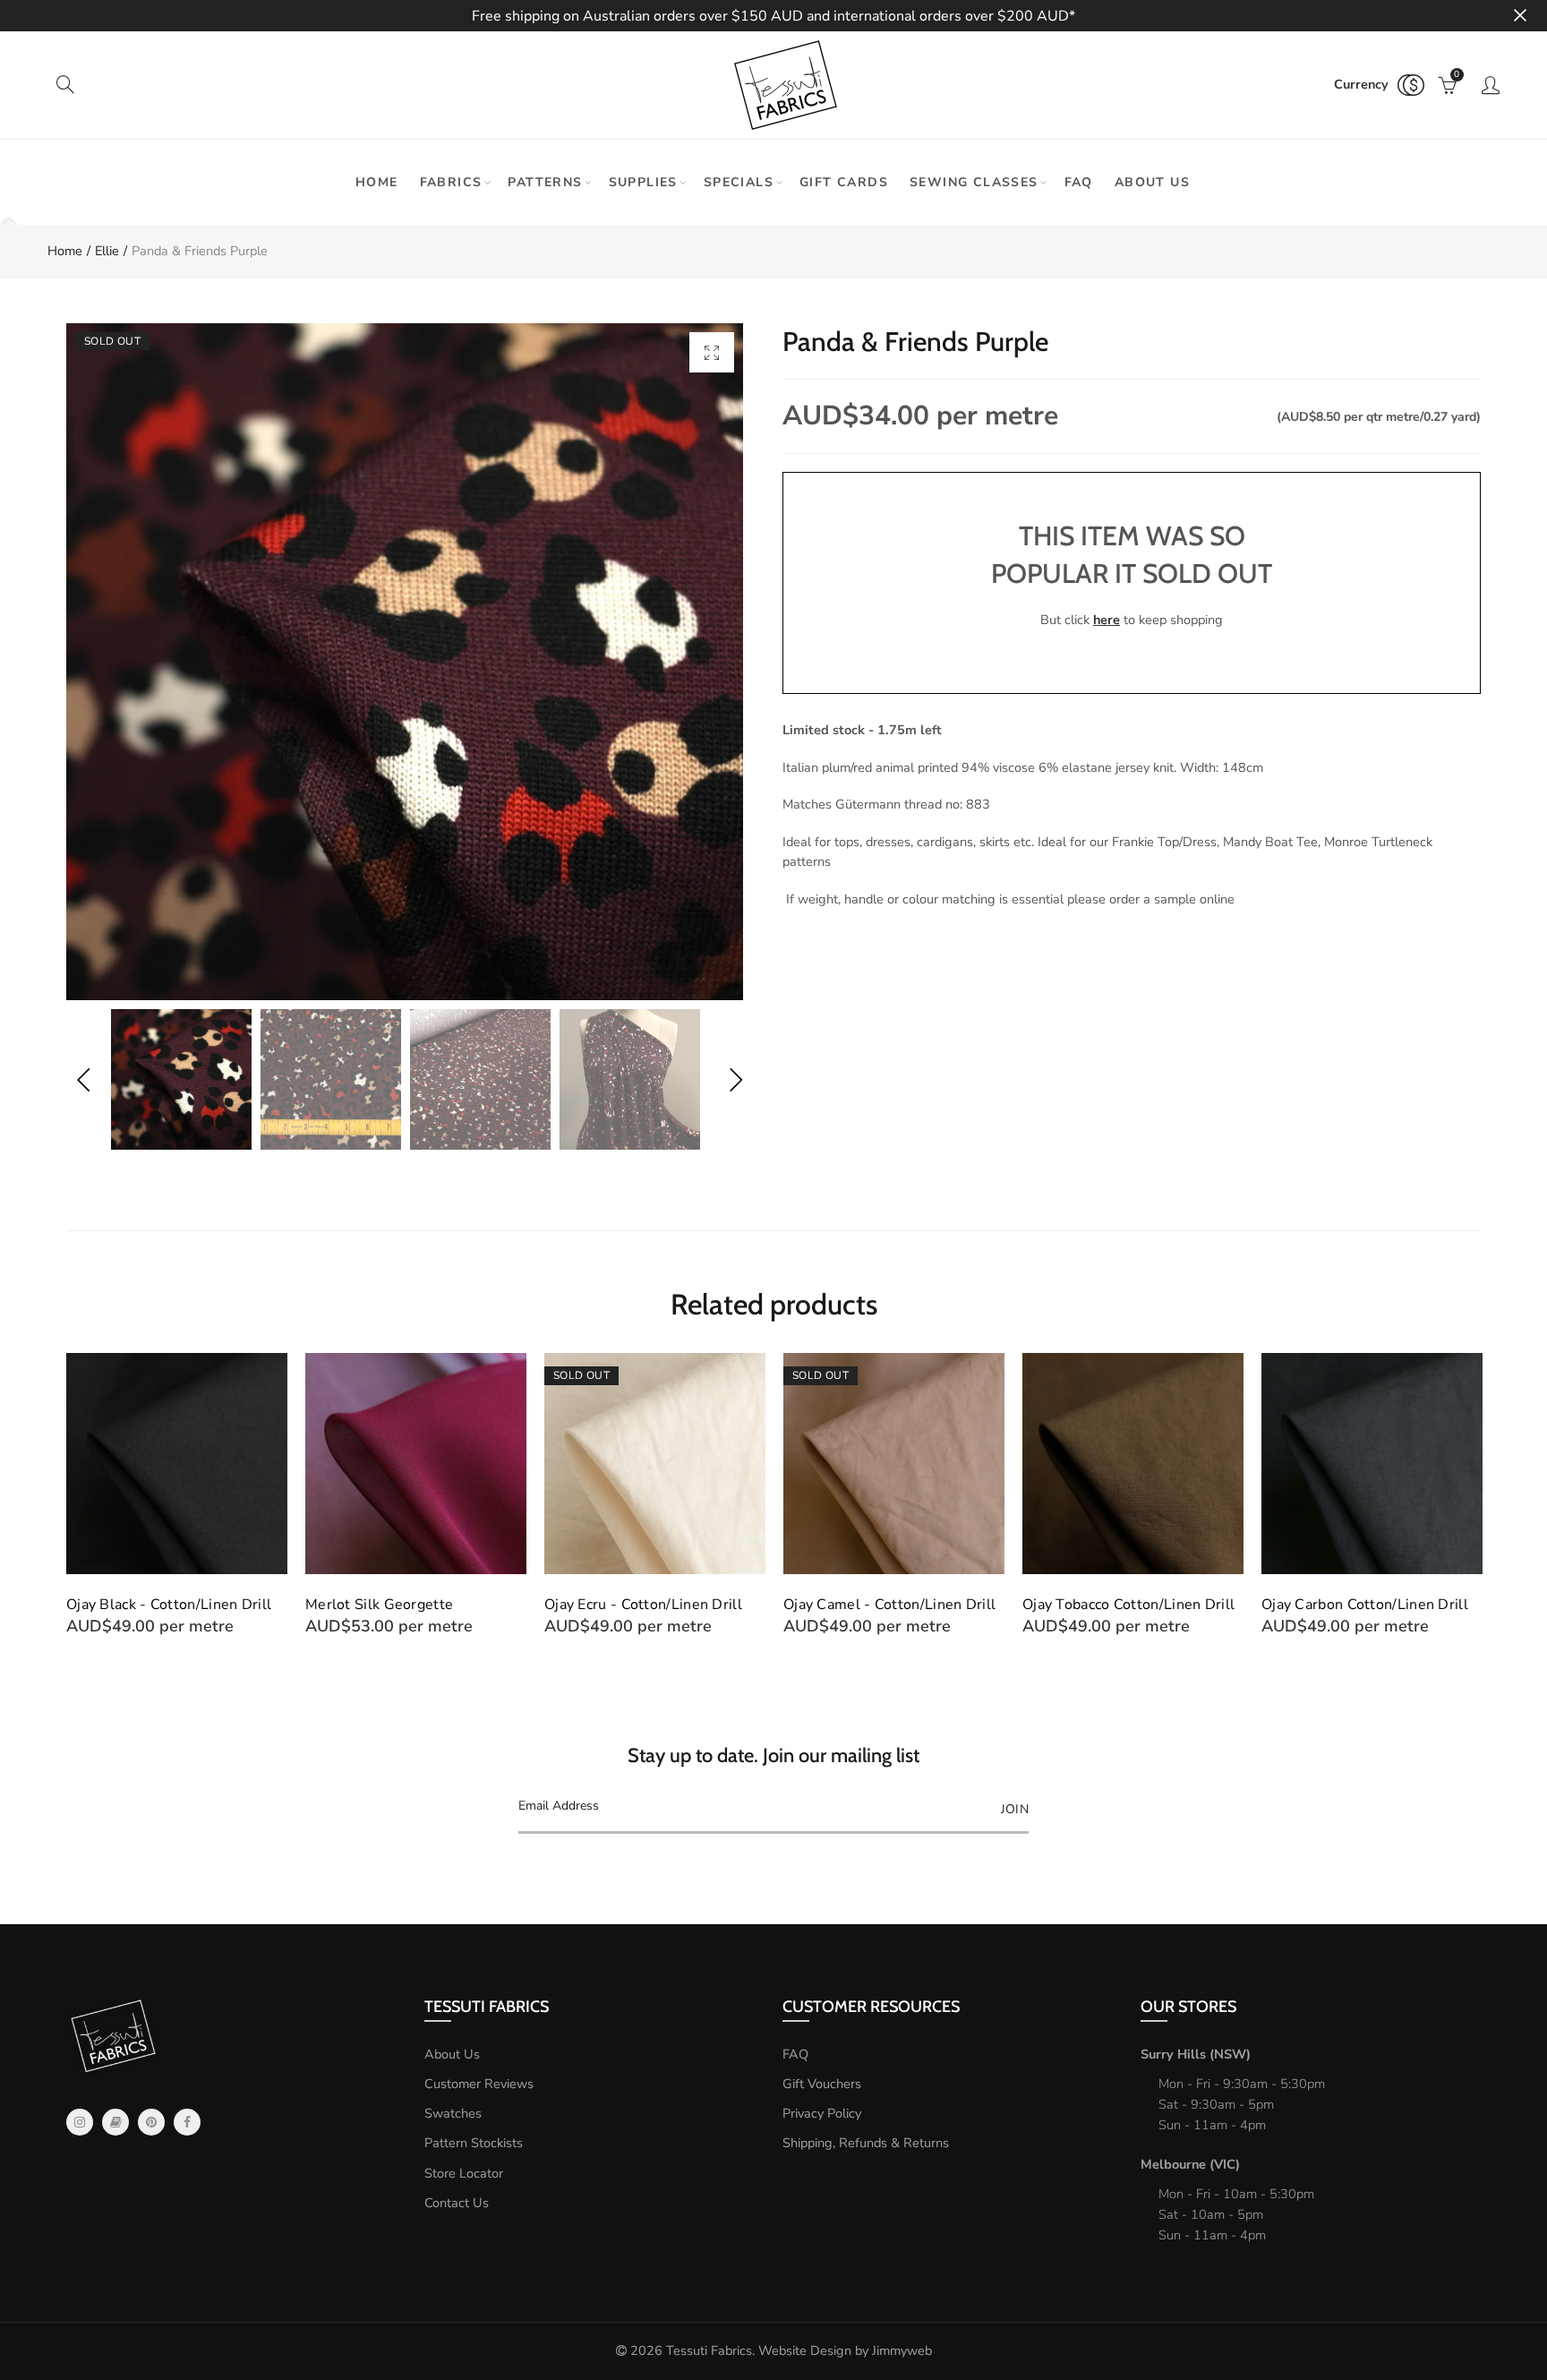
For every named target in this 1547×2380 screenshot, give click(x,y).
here (1107, 620)
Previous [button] (83, 1079)
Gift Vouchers (822, 2084)
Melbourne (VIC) (1190, 2164)
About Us (452, 2054)
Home (377, 182)
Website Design (805, 2350)
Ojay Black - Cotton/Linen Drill (169, 1605)
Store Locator (464, 2173)
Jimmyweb (902, 2350)
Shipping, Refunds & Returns (866, 2143)
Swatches (453, 2113)
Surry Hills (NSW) (1196, 2054)
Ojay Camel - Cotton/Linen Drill (889, 1605)
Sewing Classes (974, 182)
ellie (107, 251)
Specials (739, 182)
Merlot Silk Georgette (379, 1605)
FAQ (1079, 182)
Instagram (80, 2122)
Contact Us (457, 2203)
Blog (115, 2122)
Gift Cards (844, 182)
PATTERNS (545, 182)
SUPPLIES (643, 182)
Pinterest (151, 2122)
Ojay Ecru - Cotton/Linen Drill (643, 1605)
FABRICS (451, 182)
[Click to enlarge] (712, 352)
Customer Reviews (479, 2084)
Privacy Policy (822, 2113)
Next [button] (735, 1079)
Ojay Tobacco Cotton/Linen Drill (1128, 1605)
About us (1152, 182)
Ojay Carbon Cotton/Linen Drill (1365, 1605)
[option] (405, 662)
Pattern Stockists (474, 2143)
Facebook (187, 2122)
